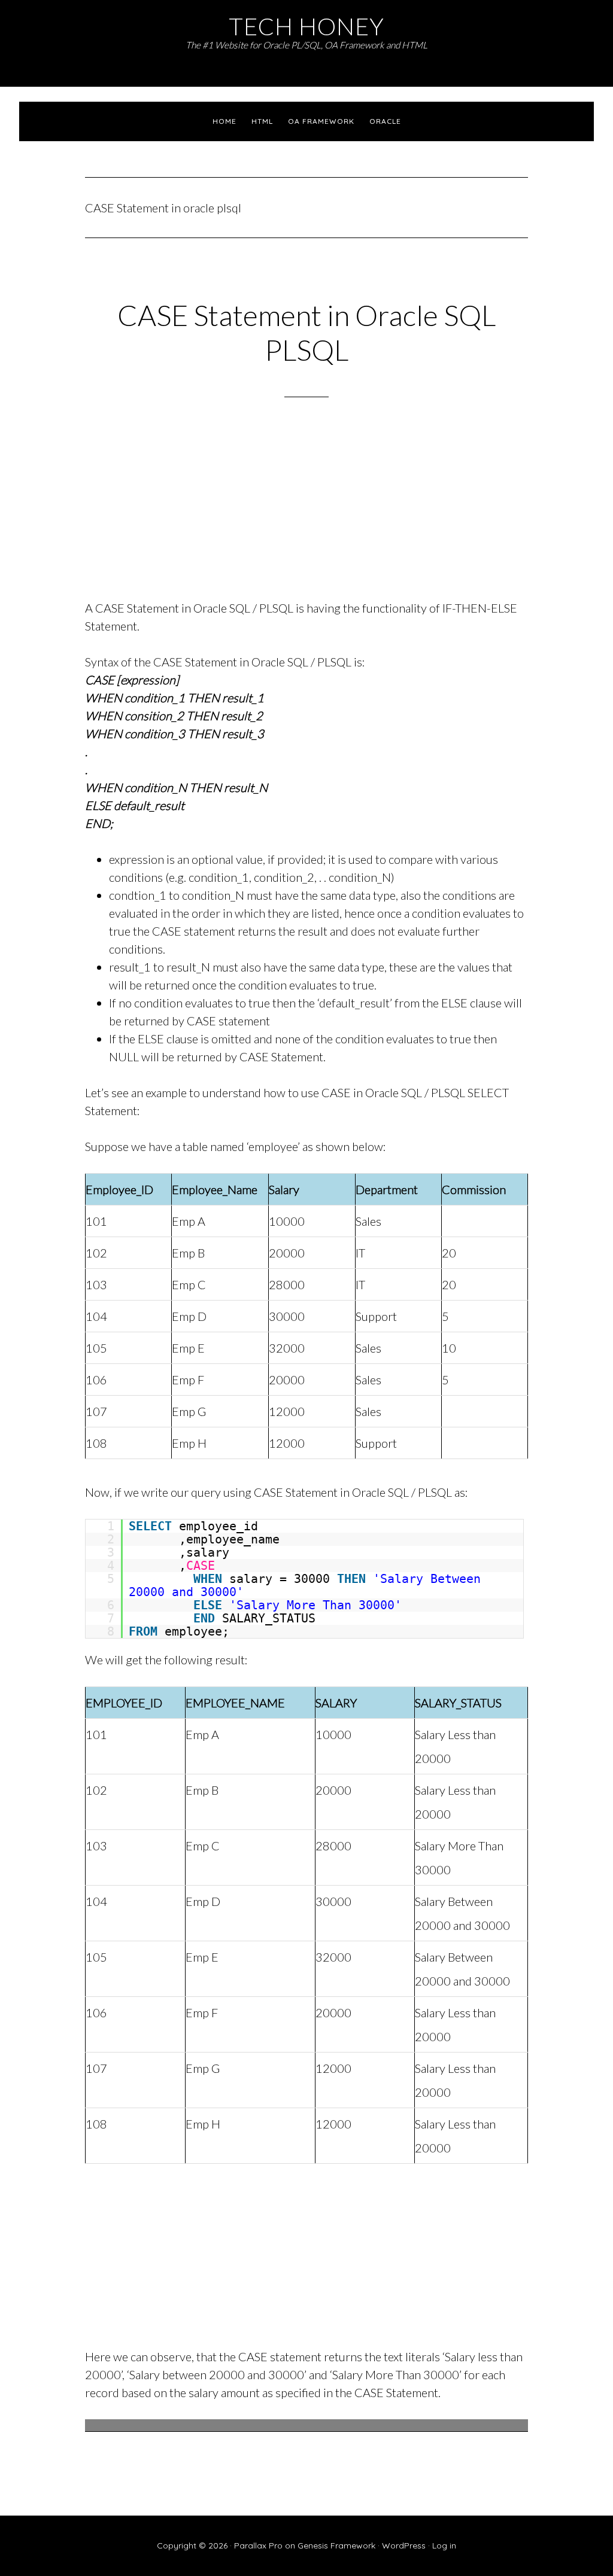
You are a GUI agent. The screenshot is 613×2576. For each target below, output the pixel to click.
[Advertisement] (306, 514)
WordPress (404, 2545)
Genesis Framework (336, 2545)
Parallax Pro (258, 2545)
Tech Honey (306, 26)
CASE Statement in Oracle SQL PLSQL (306, 332)
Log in (444, 2545)
